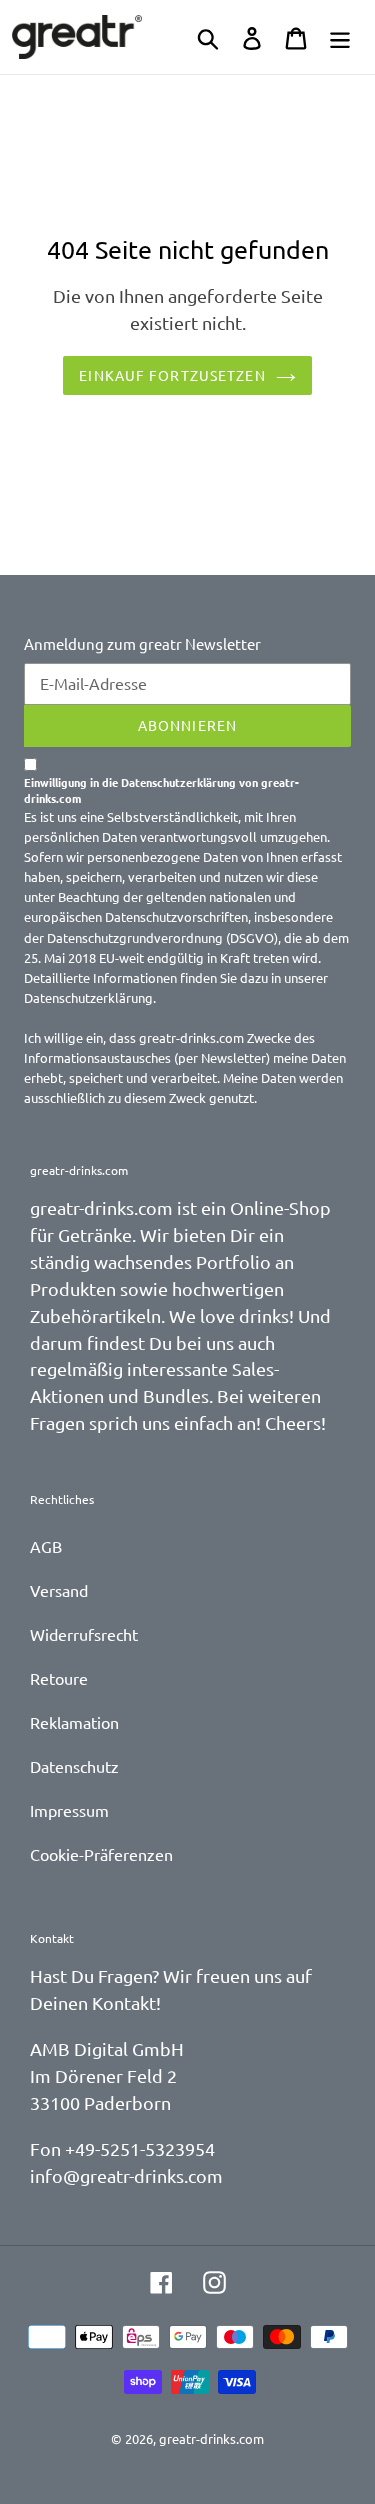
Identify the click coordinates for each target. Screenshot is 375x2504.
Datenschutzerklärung (88, 997)
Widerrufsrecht (84, 1634)
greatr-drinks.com (211, 2438)
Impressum (69, 1810)
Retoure (59, 1678)
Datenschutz (74, 1766)
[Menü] (340, 37)
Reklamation (74, 1722)
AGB (46, 1546)
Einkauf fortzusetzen (172, 375)
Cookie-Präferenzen (101, 1854)
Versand (59, 1590)
